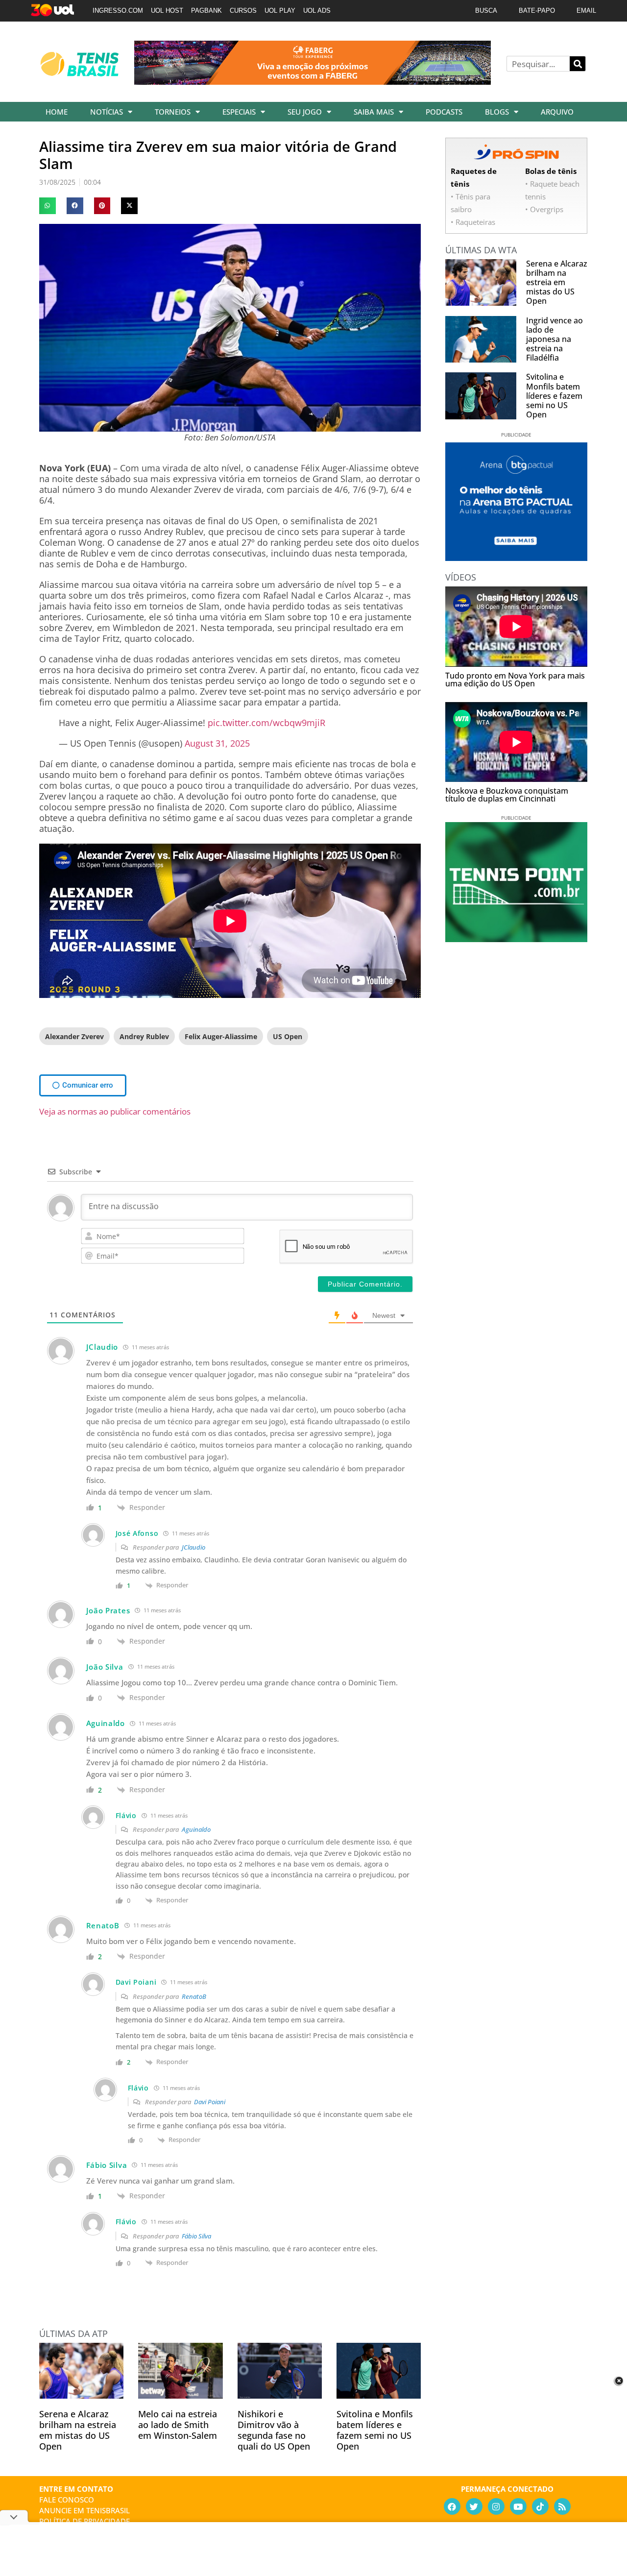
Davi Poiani (210, 2102)
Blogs (497, 112)
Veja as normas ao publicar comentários (115, 1111)
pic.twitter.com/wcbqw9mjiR (266, 723)
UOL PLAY (280, 11)
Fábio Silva (196, 2236)
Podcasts (444, 112)
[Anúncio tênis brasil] (516, 558)
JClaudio (193, 1547)
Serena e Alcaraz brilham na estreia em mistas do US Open (78, 2430)
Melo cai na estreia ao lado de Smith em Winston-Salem (178, 2425)
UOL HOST (167, 11)
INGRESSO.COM (118, 11)
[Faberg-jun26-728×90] (313, 81)
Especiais (239, 112)
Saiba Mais (374, 112)
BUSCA (486, 11)
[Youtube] (518, 2506)
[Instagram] (496, 2506)
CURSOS (243, 11)
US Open (288, 1036)
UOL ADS (317, 11)
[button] (48, 206)
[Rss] (562, 2506)
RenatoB (194, 1996)
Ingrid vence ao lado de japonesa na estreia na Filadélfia (555, 339)
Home (57, 112)
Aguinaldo (196, 1829)
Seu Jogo (305, 112)
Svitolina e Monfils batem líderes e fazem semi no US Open (375, 2430)
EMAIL (586, 11)
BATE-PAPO (537, 11)
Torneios (173, 112)
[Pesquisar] (578, 64)
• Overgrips (544, 209)
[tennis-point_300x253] (516, 939)
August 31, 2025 (217, 743)
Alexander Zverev (74, 1036)
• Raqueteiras (473, 222)
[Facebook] (452, 2506)
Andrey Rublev (144, 1036)
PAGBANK (206, 11)
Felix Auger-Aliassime (221, 1036)
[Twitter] (474, 2506)
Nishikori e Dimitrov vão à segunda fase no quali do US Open (274, 2430)
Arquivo (557, 112)
